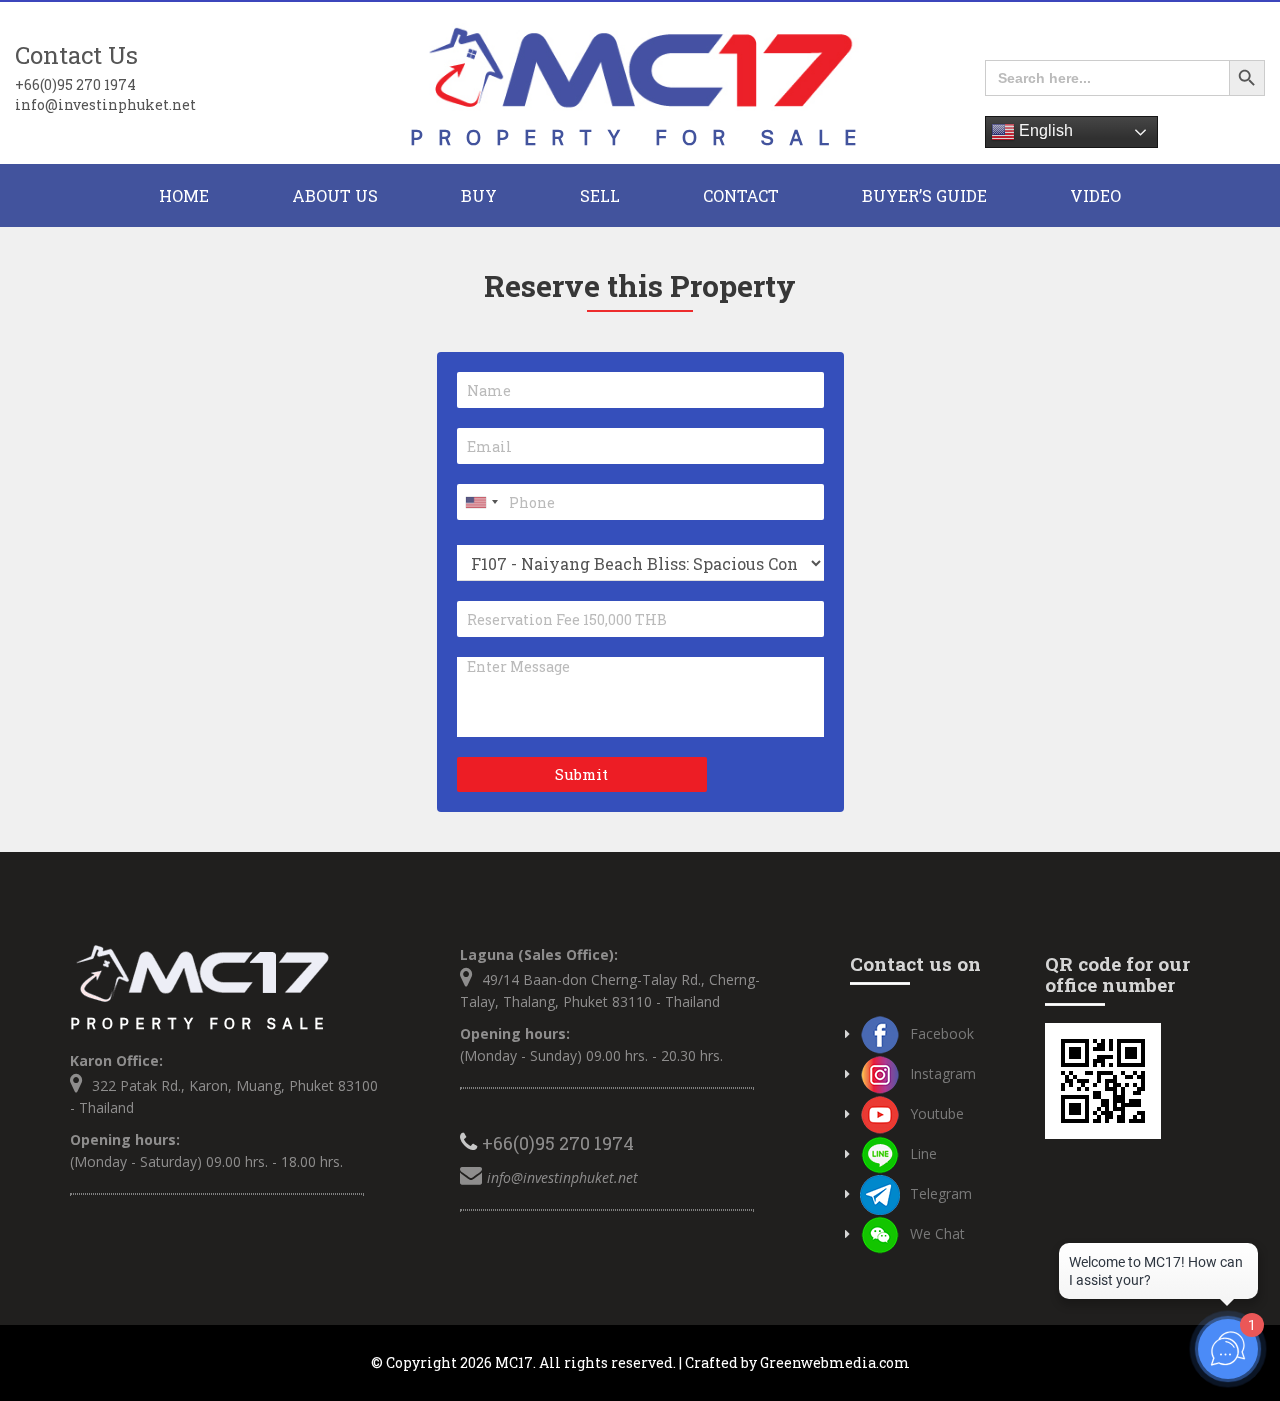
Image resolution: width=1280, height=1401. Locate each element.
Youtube (937, 1113)
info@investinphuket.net (105, 104)
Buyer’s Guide (924, 195)
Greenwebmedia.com (835, 1362)
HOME (184, 195)
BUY (479, 195)
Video (1095, 195)
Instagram (943, 1073)
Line (923, 1153)
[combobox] (481, 502)
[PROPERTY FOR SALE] (640, 83)
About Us (335, 195)
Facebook (942, 1033)
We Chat (937, 1233)
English (1044, 130)
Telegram (941, 1193)
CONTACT (741, 195)
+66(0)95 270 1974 (75, 84)
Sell (600, 195)
